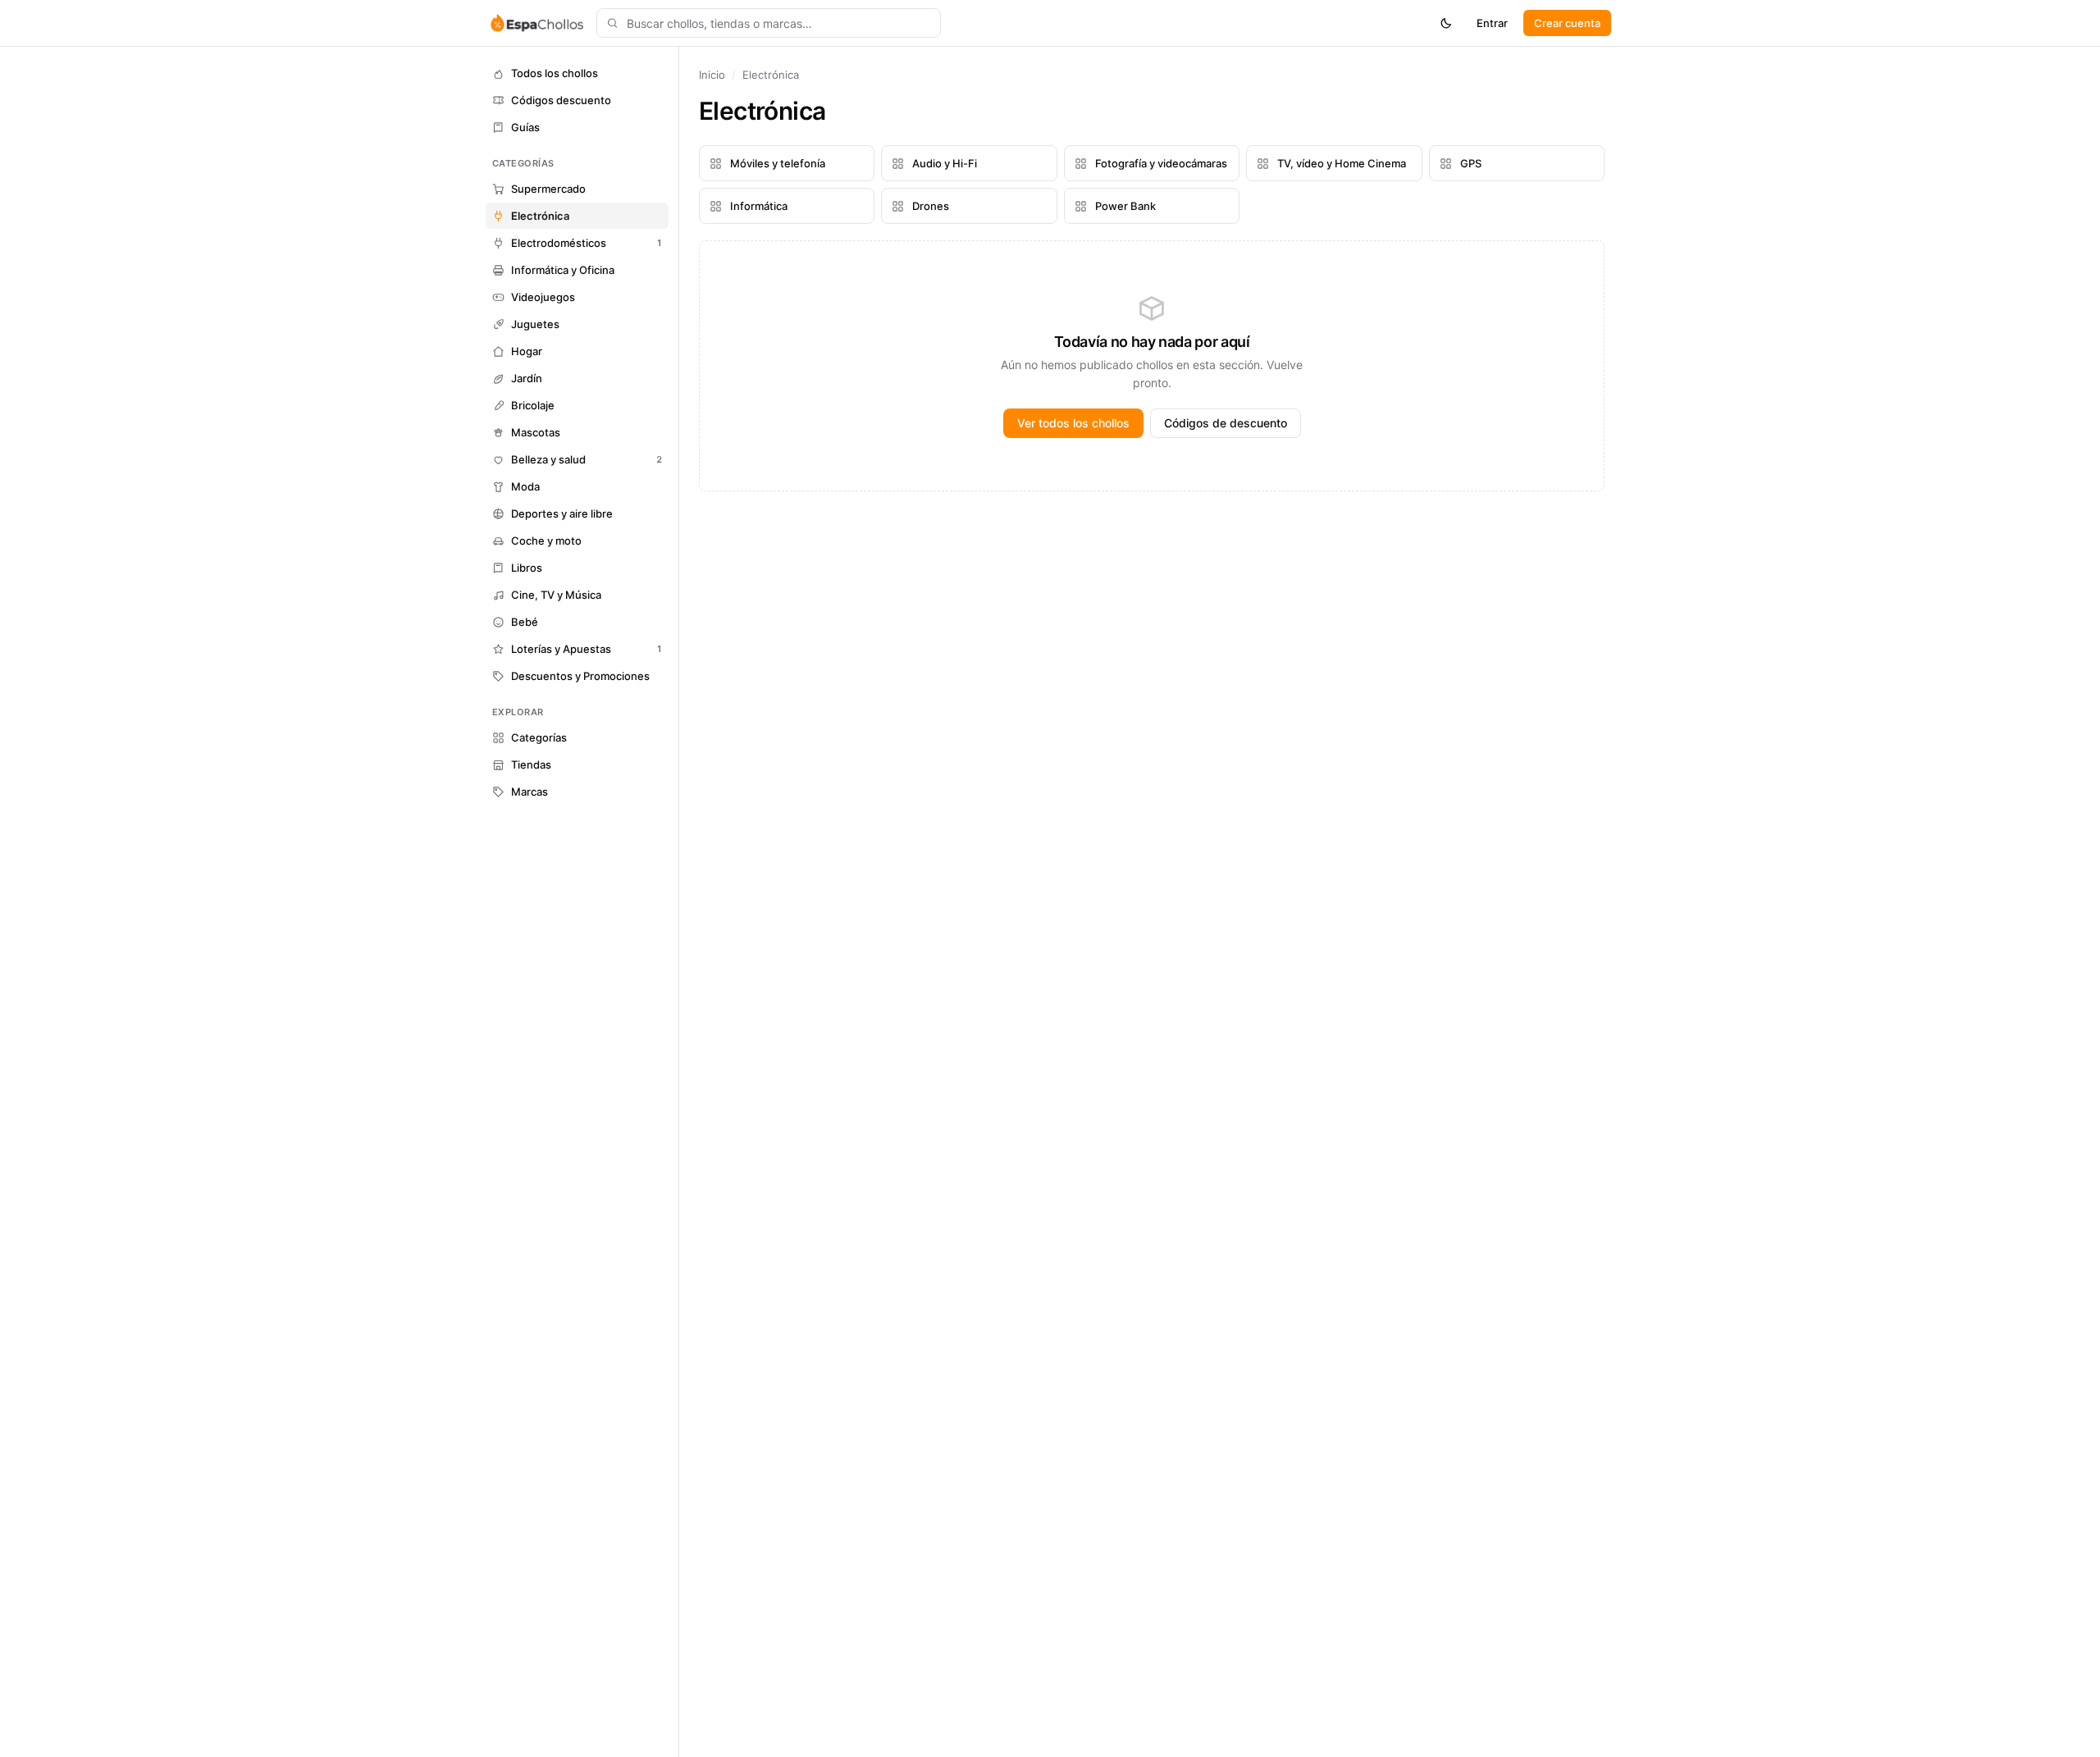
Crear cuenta (1567, 23)
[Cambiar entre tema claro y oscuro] (1446, 23)
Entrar (1492, 23)
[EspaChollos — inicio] (536, 23)
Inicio (712, 75)
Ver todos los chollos (1073, 423)
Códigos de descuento (1226, 423)
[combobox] (769, 23)
